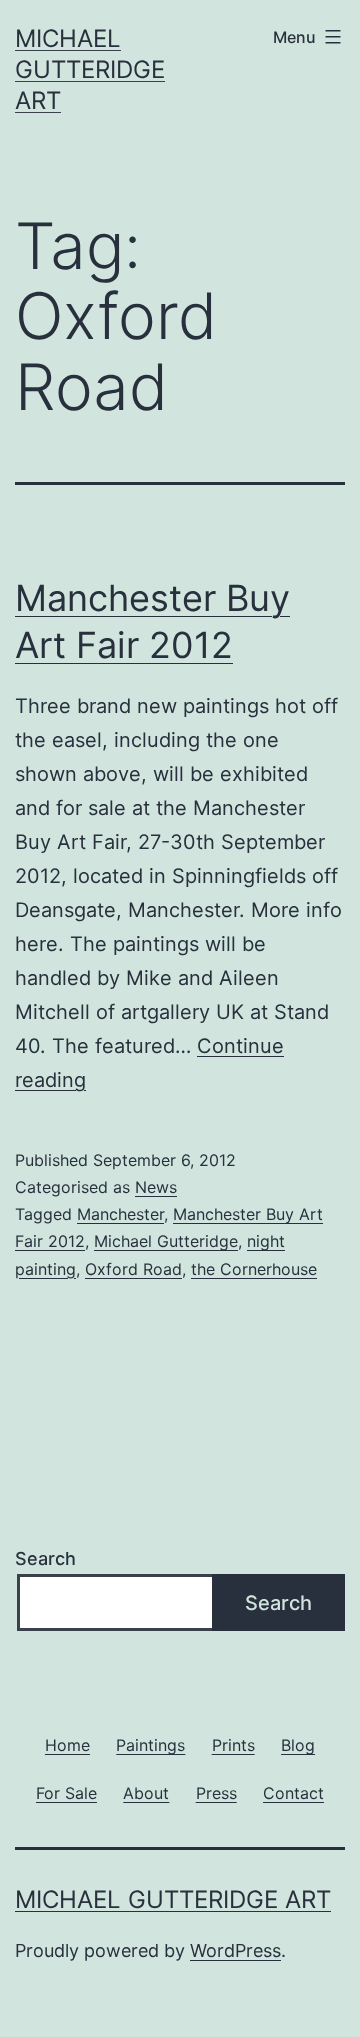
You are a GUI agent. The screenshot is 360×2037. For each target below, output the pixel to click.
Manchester (120, 1214)
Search (45, 1558)
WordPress (235, 1950)
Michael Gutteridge (166, 1241)
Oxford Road (133, 1269)
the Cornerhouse (254, 1269)
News (156, 1187)
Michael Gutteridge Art (90, 69)
